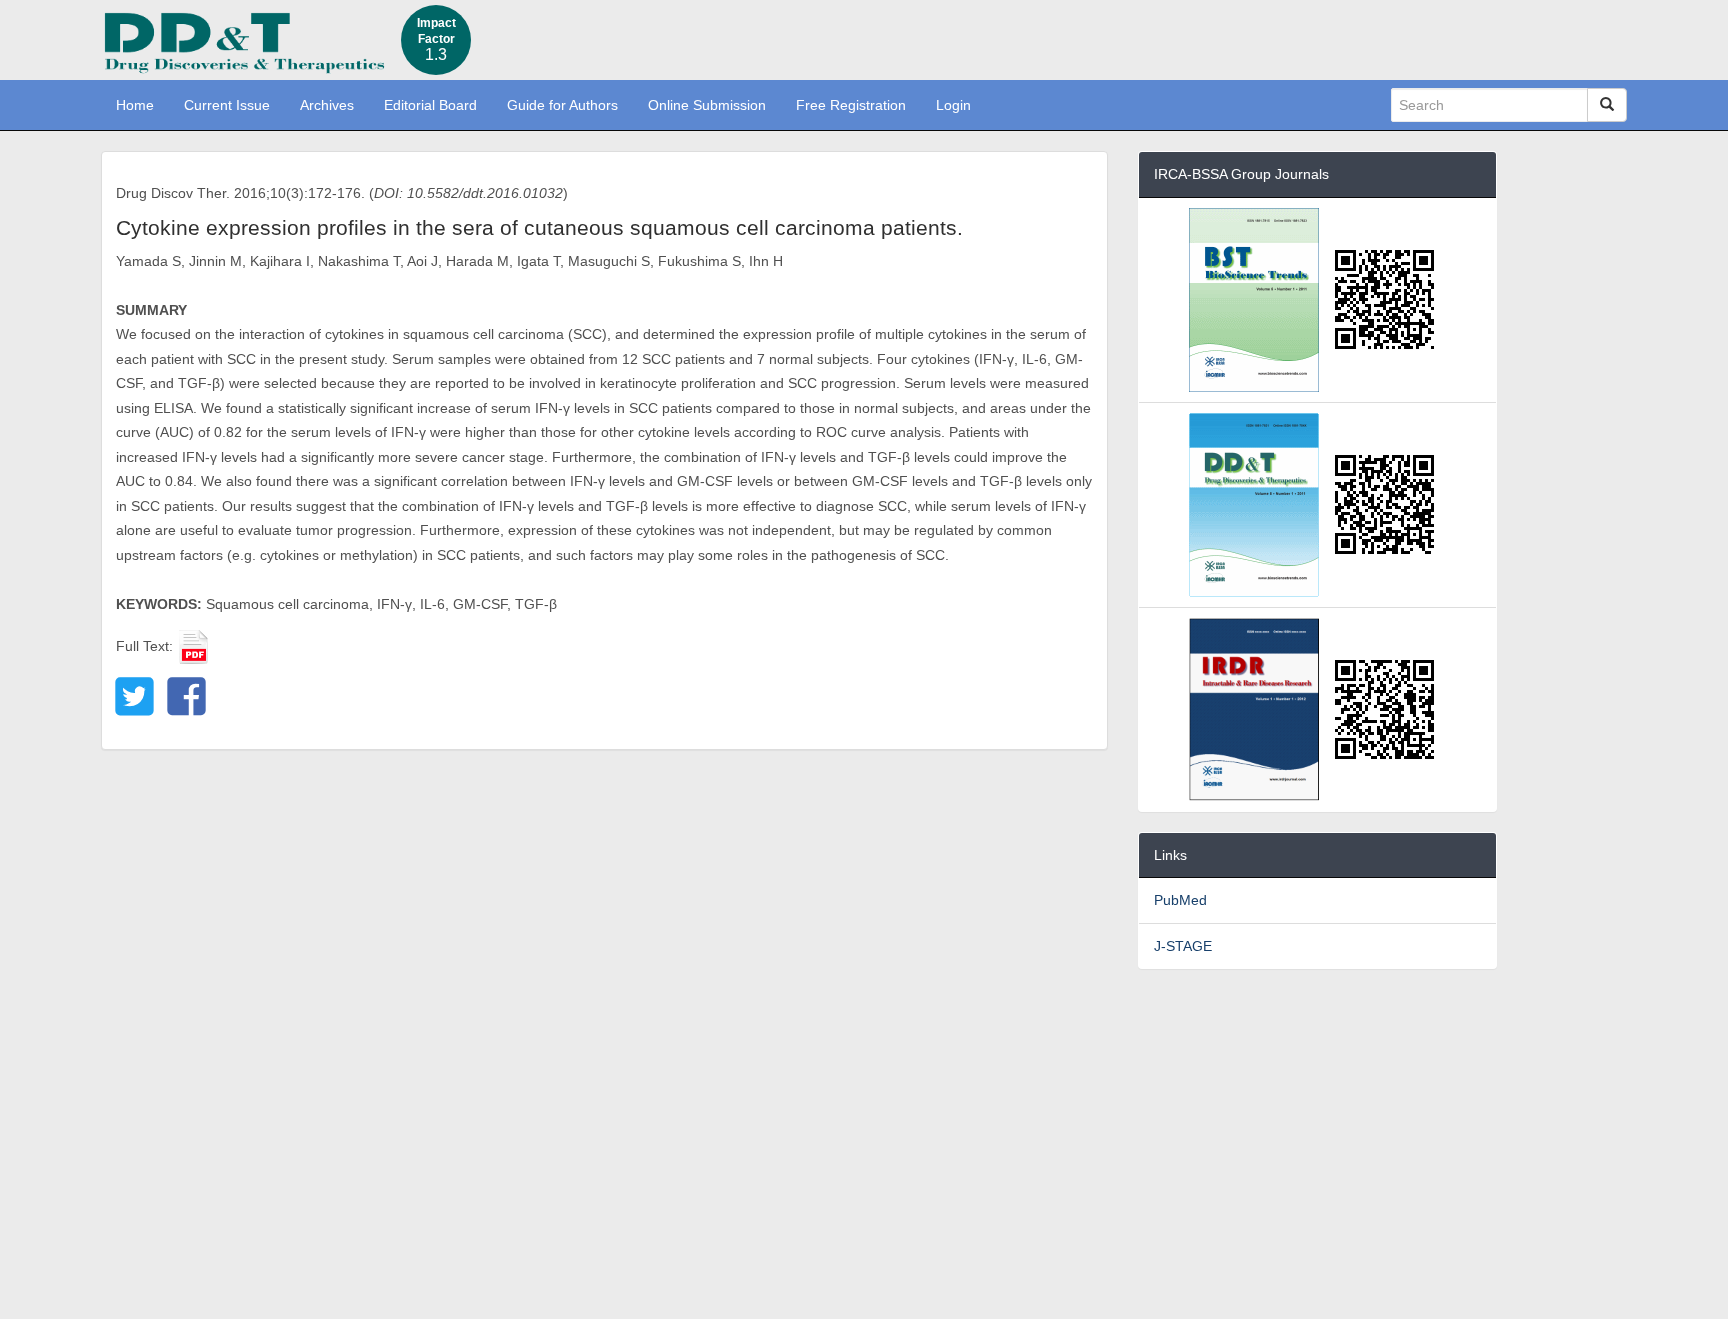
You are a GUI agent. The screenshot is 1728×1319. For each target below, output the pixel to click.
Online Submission (707, 105)
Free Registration (851, 105)
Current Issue (227, 105)
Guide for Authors (562, 105)
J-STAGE (1183, 946)
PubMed (1180, 900)
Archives (327, 105)
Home (135, 105)
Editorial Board (430, 105)
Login (953, 105)
